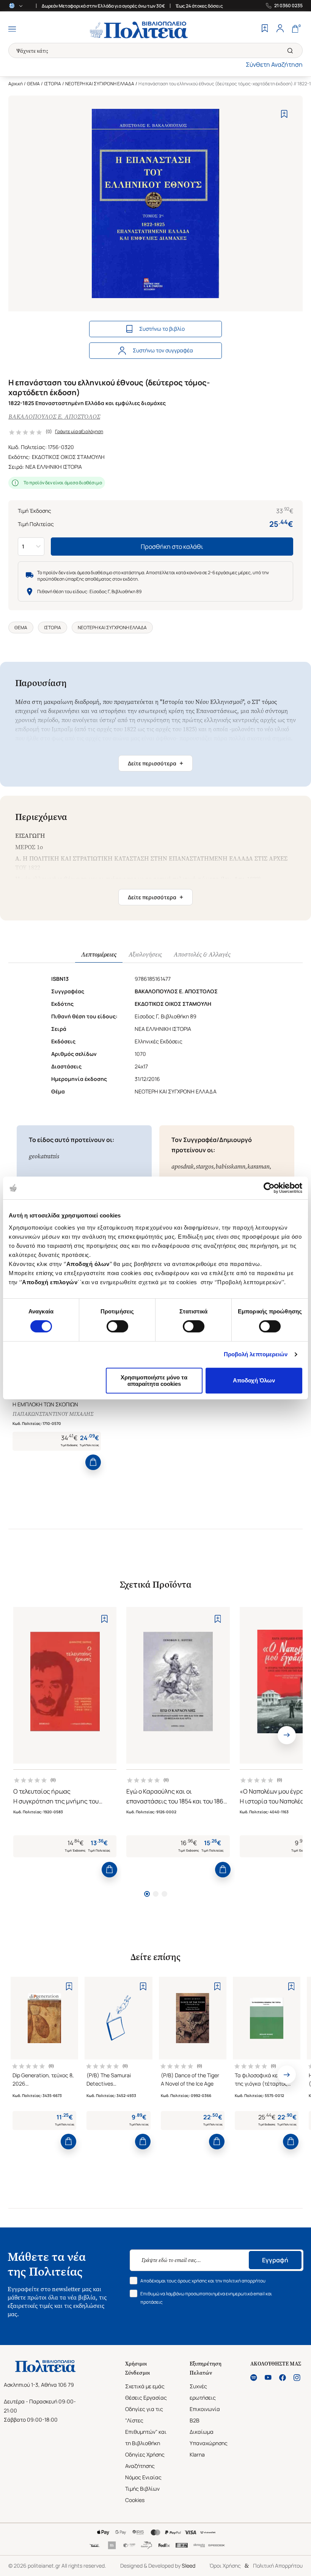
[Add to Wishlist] (284, 114)
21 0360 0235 (288, 6)
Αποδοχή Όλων (254, 1380)
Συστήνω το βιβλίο (162, 329)
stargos (205, 1166)
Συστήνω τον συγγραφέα (163, 350)
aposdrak (183, 1166)
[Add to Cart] (93, 1462)
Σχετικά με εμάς (145, 2386)
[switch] (117, 1326)
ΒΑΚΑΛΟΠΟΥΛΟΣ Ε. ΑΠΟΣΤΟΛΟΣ (54, 417)
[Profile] (280, 29)
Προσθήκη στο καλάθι (172, 547)
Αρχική (16, 84)
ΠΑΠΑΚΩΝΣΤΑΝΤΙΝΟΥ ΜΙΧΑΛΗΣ (53, 1414)
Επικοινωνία (205, 2409)
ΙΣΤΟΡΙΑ (53, 84)
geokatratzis (44, 1156)
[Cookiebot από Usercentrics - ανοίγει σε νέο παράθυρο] (269, 1188)
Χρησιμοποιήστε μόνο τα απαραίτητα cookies (154, 1381)
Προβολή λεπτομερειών (256, 1354)
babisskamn (230, 1166)
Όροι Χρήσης (225, 2566)
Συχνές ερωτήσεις (203, 2392)
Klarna (197, 2454)
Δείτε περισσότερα (155, 763)
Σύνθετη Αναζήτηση (274, 64)
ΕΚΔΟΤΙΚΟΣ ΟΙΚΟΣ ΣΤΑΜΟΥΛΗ (68, 457)
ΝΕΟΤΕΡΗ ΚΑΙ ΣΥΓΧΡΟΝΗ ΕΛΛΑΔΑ (100, 84)
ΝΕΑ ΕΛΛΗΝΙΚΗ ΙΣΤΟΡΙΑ (54, 467)
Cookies (135, 2500)
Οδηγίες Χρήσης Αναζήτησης (145, 2460)
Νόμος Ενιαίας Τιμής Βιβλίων (143, 2483)
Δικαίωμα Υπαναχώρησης (209, 2437)
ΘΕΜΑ (33, 84)
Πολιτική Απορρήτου (278, 2566)
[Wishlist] (265, 29)
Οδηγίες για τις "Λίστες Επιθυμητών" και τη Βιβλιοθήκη (146, 2426)
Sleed (188, 2566)
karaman (258, 1166)
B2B (195, 2420)
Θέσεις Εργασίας (146, 2398)
